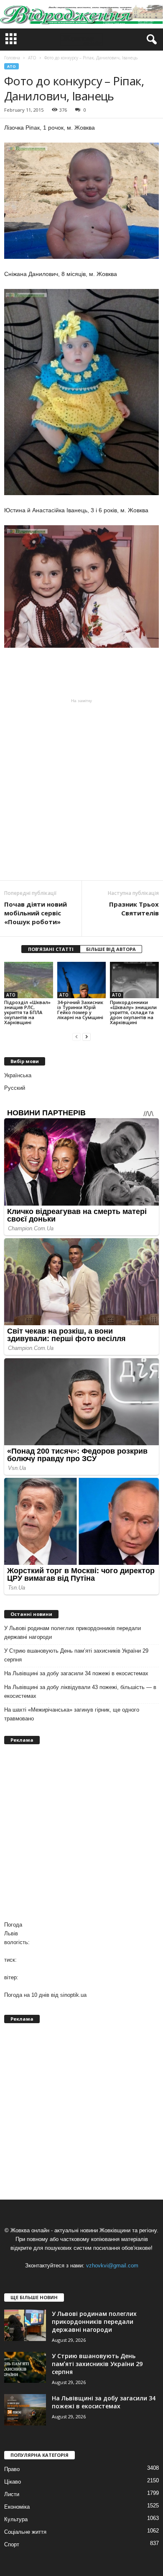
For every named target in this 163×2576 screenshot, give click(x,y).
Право (12, 2469)
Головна (12, 58)
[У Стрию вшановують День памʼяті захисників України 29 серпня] (25, 2368)
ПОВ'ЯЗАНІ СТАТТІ (51, 949)
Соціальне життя (25, 2532)
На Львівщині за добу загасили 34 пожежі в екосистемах (76, 1673)
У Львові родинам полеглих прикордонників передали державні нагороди (73, 1633)
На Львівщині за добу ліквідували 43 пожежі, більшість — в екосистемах (80, 1692)
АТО (11, 66)
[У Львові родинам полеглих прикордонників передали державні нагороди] (25, 2325)
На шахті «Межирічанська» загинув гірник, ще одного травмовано (72, 1714)
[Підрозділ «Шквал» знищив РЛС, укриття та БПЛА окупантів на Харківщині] (29, 980)
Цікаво (13, 2482)
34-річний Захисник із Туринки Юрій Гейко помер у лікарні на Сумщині (80, 1010)
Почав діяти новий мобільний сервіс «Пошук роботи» (36, 913)
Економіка (17, 2507)
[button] (150, 40)
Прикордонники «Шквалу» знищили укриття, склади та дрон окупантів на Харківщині (133, 1012)
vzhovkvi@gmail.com (112, 2265)
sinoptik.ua (73, 1995)
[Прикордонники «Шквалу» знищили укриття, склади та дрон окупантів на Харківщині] (134, 980)
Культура (16, 2519)
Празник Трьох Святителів (134, 908)
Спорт (12, 2544)
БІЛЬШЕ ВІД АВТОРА (111, 949)
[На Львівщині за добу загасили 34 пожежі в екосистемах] (25, 2410)
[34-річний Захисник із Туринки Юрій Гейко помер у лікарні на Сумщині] (82, 980)
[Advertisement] (81, 790)
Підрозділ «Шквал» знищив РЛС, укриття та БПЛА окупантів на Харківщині (27, 1012)
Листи (12, 2494)
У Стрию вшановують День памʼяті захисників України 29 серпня (76, 1655)
